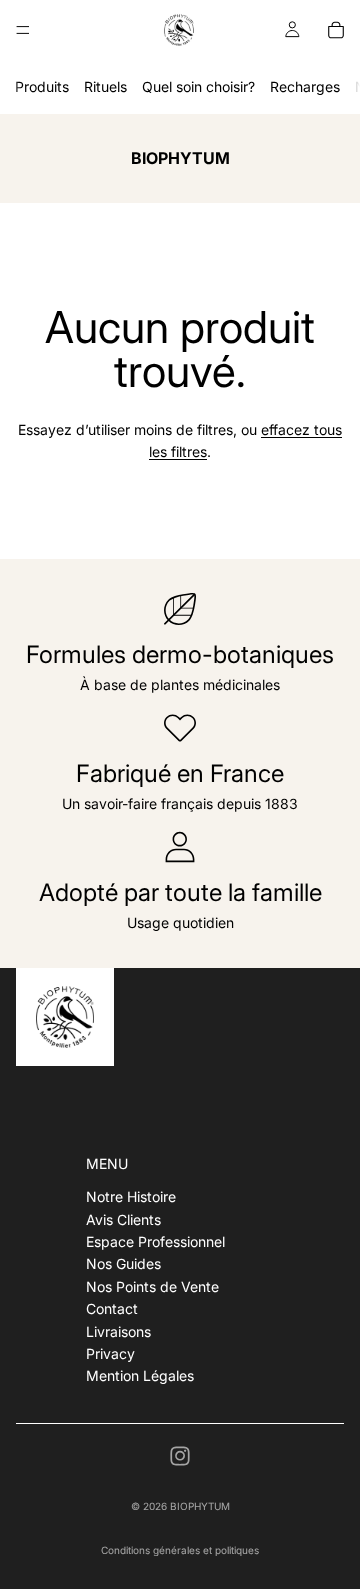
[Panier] (336, 30)
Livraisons (118, 1331)
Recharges (305, 86)
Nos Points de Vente (152, 1286)
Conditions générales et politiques (180, 1550)
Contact (112, 1308)
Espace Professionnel (155, 1241)
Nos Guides (123, 1263)
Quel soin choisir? (198, 86)
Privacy (110, 1353)
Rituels (105, 86)
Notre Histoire (131, 1196)
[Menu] (23, 30)
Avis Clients (123, 1219)
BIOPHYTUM (200, 1506)
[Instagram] (180, 1456)
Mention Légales (140, 1375)
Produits (42, 86)
